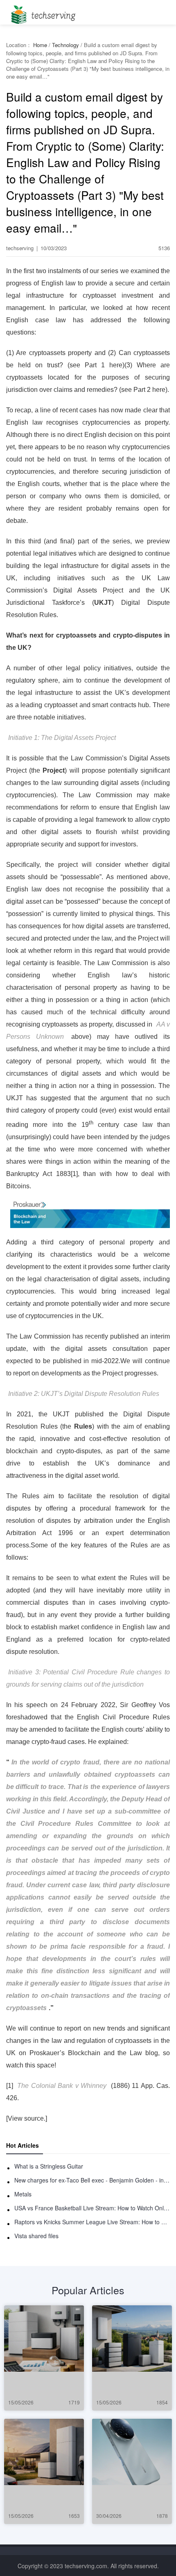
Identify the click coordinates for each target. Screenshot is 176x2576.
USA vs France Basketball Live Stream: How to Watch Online (92, 2208)
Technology (65, 45)
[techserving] (42, 12)
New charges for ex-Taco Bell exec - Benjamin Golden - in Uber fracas (92, 2180)
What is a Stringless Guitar (49, 2166)
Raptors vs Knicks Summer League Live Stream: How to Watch (92, 2222)
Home (40, 45)
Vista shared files (36, 2236)
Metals (23, 2194)
